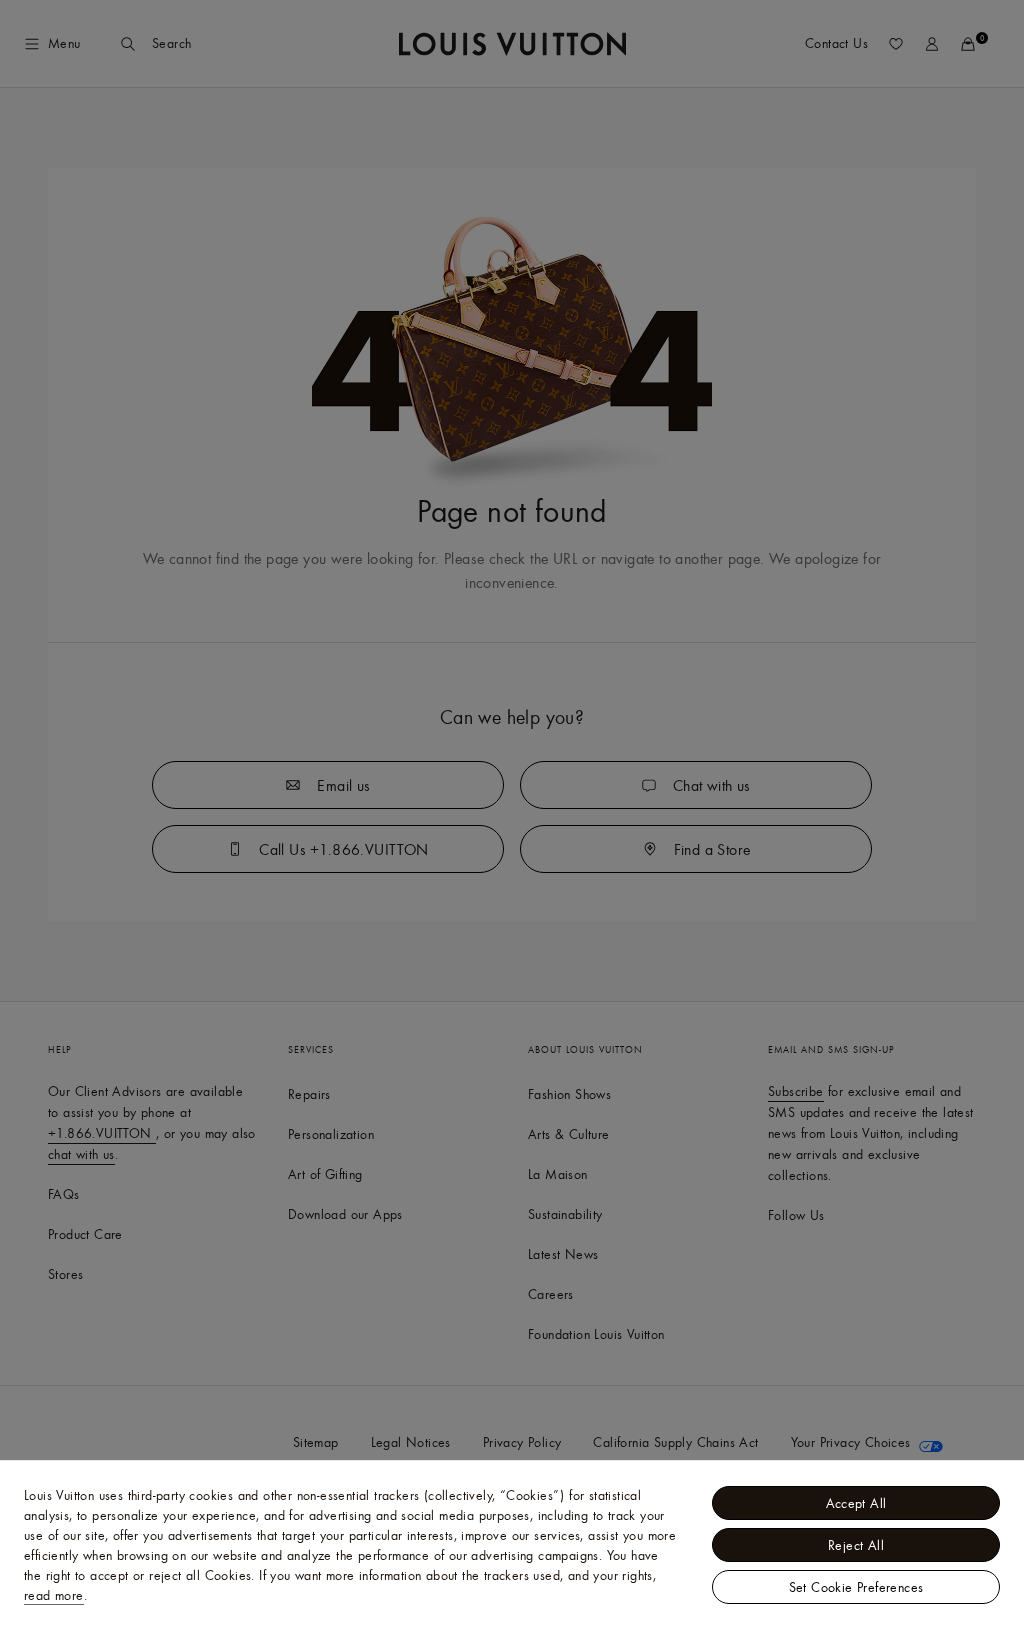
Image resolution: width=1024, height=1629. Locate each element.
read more (54, 1595)
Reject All (856, 1545)
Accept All (856, 1503)
